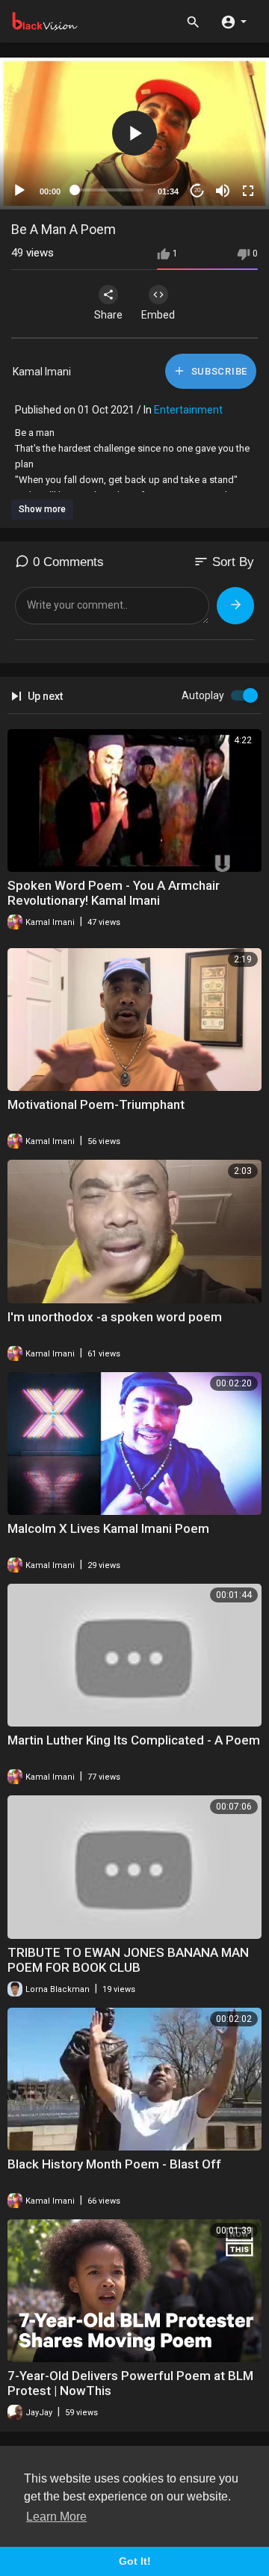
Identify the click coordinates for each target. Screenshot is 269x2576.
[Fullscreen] (248, 191)
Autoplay (203, 695)
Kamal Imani (42, 372)
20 (197, 190)
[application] (134, 133)
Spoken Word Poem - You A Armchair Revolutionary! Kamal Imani (114, 893)
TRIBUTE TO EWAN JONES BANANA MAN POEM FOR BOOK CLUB (128, 1960)
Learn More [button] (56, 2517)
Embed (158, 315)
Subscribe (218, 371)
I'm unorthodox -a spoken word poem (115, 1317)
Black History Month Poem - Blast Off (114, 2164)
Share (108, 315)
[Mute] (223, 191)
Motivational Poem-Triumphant (96, 1104)
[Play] (19, 191)
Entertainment (188, 410)
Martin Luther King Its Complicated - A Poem (134, 1740)
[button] (234, 21)
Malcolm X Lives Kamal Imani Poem (108, 1528)
